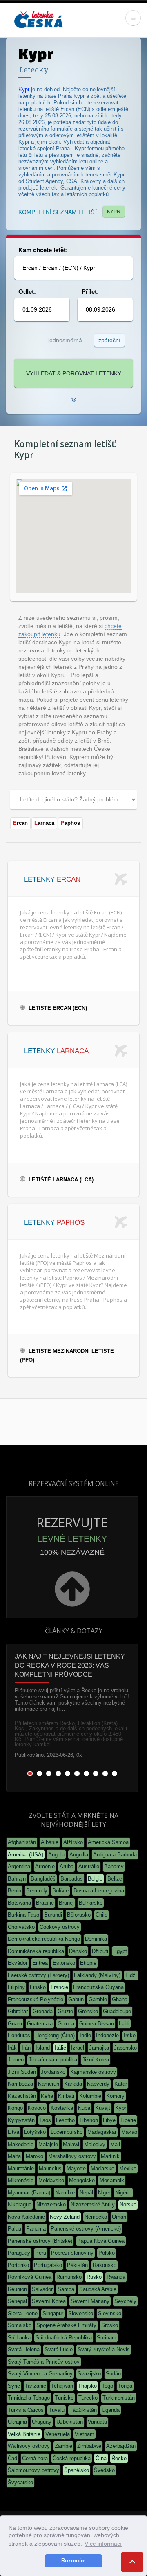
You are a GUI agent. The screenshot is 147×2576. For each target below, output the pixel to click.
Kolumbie (90, 2096)
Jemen (16, 2060)
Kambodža (20, 2084)
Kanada (73, 2084)
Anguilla (79, 1855)
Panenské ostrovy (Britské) (40, 2241)
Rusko (94, 2277)
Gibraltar (18, 2011)
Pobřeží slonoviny (72, 2253)
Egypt (120, 1951)
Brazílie (45, 1903)
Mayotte (76, 2168)
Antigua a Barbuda (115, 1855)
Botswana (19, 1903)
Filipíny (16, 1987)
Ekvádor (18, 1963)
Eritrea (40, 1963)
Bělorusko (79, 1915)
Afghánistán (22, 1842)
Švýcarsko (20, 2482)
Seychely (125, 2301)
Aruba (67, 1866)
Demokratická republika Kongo (44, 1939)
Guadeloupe (117, 2011)
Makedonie (21, 2144)
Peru (41, 2253)
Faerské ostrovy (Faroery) (38, 1975)
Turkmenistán (119, 2398)
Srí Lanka (19, 2338)
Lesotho (65, 2120)
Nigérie (123, 2193)
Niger (104, 2193)
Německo (96, 2217)
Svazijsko (89, 2374)
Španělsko (77, 2470)
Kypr (24, 89)
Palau (14, 2229)
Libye (109, 2120)
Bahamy (114, 1866)
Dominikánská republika (36, 1951)
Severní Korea (49, 2301)
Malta (14, 2156)
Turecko (88, 2398)
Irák (12, 2048)
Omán (119, 2217)
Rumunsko (69, 2277)
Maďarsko (102, 2168)
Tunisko (64, 2398)
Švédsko (104, 2470)
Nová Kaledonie (26, 2217)
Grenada (43, 2011)
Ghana (120, 1999)
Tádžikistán (83, 2410)
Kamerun (49, 2084)
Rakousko (105, 2265)
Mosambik (112, 2180)
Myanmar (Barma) (29, 2193)
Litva (13, 2132)
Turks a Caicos (26, 2410)
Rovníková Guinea (30, 2277)
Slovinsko (110, 2313)
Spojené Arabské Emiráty (66, 2325)
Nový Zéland (65, 2217)
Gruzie (65, 2011)
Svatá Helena (24, 2349)
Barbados (72, 1879)
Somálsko (20, 2325)
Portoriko (18, 2265)
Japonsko (125, 2048)
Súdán (113, 2374)
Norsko (128, 2205)
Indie (85, 2035)
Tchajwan (62, 2386)
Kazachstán (22, 2096)
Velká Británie (24, 2434)
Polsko (107, 2253)
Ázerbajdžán (121, 2446)
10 (115, 1773)
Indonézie (107, 2035)
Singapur (53, 2313)
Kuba (84, 2108)
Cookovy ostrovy (60, 1927)
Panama (36, 2229)
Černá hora (35, 2458)
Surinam (107, 2338)
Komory (115, 2096)
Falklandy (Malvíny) (97, 1975)
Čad (12, 2458)
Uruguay (42, 2422)
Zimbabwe (89, 2446)
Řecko (119, 2458)
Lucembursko (67, 2132)
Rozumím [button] (73, 2561)
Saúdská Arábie (98, 2289)
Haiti (124, 2024)
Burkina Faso (23, 1915)
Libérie (128, 2120)
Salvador (42, 2289)
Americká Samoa (108, 1842)
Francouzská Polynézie (36, 1999)
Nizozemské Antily (93, 2205)
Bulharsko (91, 1903)
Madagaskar (102, 2132)
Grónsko (88, 2011)
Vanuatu (97, 2422)
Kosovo (37, 2108)
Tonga (125, 2386)
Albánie (50, 1842)
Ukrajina (17, 2422)
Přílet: (90, 292)
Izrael (78, 2048)
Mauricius (50, 2168)
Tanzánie (36, 2386)
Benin (14, 1891)
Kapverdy (98, 2084)
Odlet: (27, 292)
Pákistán (77, 2265)
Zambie (63, 2446)
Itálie (60, 2048)
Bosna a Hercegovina (99, 1891)
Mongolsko (82, 2180)
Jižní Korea (96, 2060)
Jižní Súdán (22, 2072)
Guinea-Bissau (97, 2024)
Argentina (19, 1866)
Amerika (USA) (26, 1855)
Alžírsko (73, 1842)
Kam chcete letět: (43, 250)
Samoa (66, 2289)
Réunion (17, 2289)
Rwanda (116, 2277)
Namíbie (65, 2193)
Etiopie (88, 1963)
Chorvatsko (21, 1927)
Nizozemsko (51, 2205)
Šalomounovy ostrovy (33, 2470)
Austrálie (89, 1866)
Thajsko (87, 2386)
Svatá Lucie (59, 2349)
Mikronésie (21, 2180)
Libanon (89, 2120)
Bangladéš (43, 1879)
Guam (15, 2024)
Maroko (35, 2156)
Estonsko (64, 1963)
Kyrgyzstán (21, 2120)
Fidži (131, 1975)
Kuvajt (103, 2108)
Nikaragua (20, 2205)
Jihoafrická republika (53, 2060)
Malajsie (48, 2144)
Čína (101, 2458)
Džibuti (100, 1951)
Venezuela (58, 2434)
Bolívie (60, 1891)
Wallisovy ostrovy (29, 2446)
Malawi (71, 2144)
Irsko (130, 2035)
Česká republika (72, 2458)
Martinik (110, 2156)
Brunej (66, 1903)
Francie (59, 1987)
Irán (26, 2048)
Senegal (17, 2301)
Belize (115, 1879)
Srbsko (110, 2325)
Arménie (45, 1866)
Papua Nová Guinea (101, 2241)
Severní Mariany (90, 2301)
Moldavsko (51, 2180)
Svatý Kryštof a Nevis (104, 2349)
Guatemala (40, 2024)
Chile (101, 1915)
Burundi (53, 1915)
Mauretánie (21, 2168)
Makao (129, 2132)
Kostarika (62, 2108)
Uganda (111, 2410)
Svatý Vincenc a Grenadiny (40, 2374)
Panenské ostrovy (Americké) (86, 2229)
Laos (45, 2120)
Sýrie (14, 2386)
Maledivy (95, 2144)
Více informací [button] (103, 2544)
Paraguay (19, 2253)
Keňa (47, 2096)
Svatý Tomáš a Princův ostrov (44, 2362)
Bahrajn (17, 1879)
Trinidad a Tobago (29, 2398)
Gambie (98, 1999)
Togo (107, 2386)
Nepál (86, 2193)
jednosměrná (65, 340)
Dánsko (78, 1951)
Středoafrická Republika (64, 2338)
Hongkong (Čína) (55, 2035)
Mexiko (128, 2168)
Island (43, 2048)
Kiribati (66, 2096)
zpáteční (109, 340)
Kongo (15, 2108)
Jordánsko (53, 2072)
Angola (56, 1855)
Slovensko (81, 2313)
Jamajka (99, 2048)
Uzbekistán (70, 2422)
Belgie (95, 1879)
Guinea (66, 2024)
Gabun (76, 1999)
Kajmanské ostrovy (93, 2072)
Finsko (38, 1987)
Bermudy (37, 1891)
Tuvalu (57, 2410)
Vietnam (85, 2434)
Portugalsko (48, 2265)
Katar (121, 2084)
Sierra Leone (23, 2313)
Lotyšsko (35, 2132)
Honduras (19, 2035)
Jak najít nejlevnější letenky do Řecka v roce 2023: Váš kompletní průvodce (70, 1665)
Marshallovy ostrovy (72, 2156)
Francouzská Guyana (98, 1987)
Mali (115, 2144)
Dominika (96, 1939)
